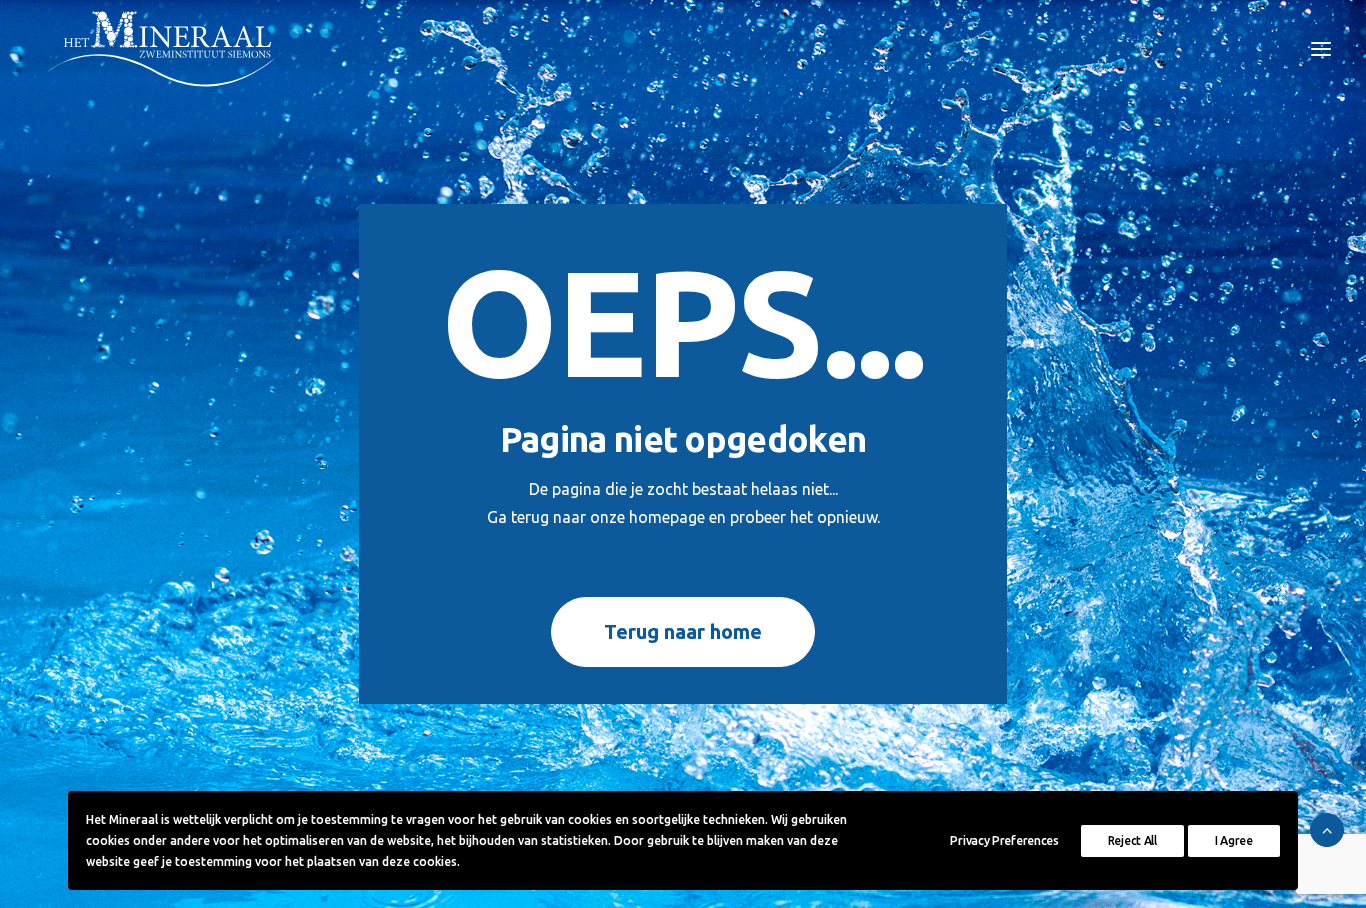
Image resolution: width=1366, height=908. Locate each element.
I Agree (1234, 840)
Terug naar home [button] (683, 631)
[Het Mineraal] (162, 49)
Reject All (1132, 840)
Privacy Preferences (1004, 840)
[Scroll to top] (1327, 828)
